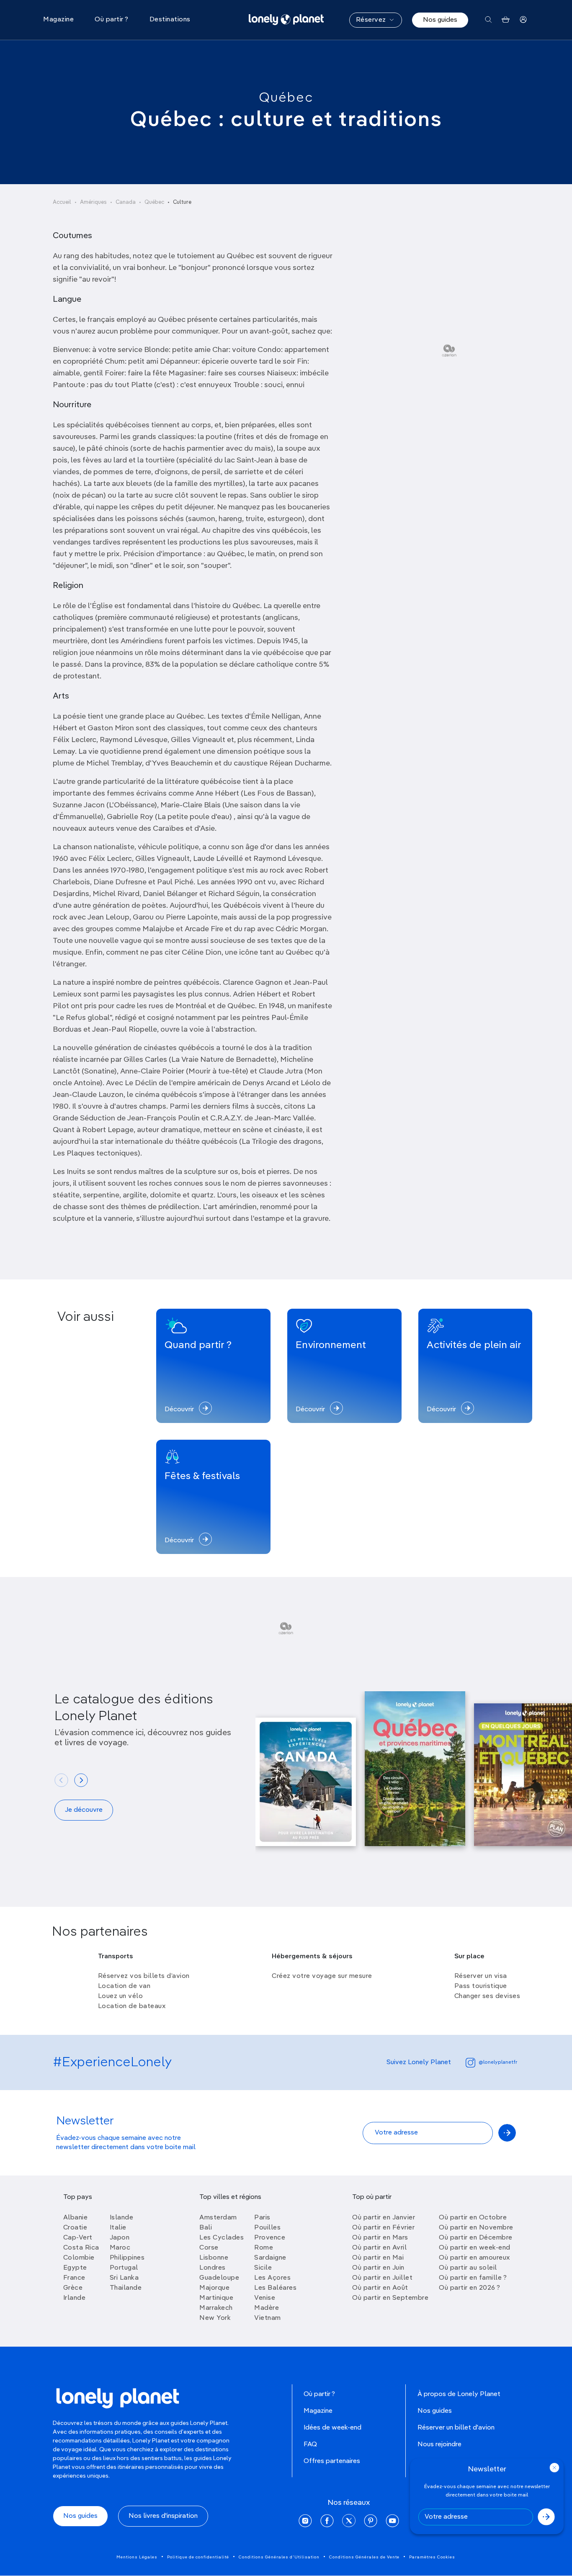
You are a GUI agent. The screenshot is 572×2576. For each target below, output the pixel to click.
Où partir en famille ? (473, 2278)
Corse (209, 2248)
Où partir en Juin (378, 2268)
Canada (126, 202)
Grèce (73, 2288)
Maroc (120, 2248)
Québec (286, 98)
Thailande (126, 2288)
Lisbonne (214, 2258)
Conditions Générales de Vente (364, 2557)
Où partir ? (319, 2394)
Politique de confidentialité (198, 2557)
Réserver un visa (481, 1976)
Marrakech (216, 2308)
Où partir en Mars (380, 2238)
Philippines (127, 2258)
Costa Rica (81, 2248)
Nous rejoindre (439, 2445)
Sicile (263, 2268)
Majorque (214, 2288)
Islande (122, 2218)
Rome (264, 2248)
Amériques (93, 202)
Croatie (75, 2228)
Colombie (79, 2258)
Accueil (62, 202)
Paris (262, 2218)
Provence (270, 2238)
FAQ (310, 2445)
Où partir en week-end (475, 2248)
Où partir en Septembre (390, 2298)
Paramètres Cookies (432, 2557)
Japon (120, 2238)
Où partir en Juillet (382, 2278)
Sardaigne (270, 2258)
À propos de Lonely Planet (459, 2394)
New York (215, 2318)
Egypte (75, 2268)
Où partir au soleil (468, 2268)
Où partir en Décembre (476, 2238)
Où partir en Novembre (476, 2228)
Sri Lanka (124, 2278)
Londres (213, 2268)
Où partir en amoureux (474, 2258)
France (74, 2278)
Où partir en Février (383, 2228)
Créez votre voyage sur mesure (322, 1976)
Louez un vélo (121, 1996)
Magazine (318, 2411)
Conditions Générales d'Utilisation (279, 2557)
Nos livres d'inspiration (163, 2516)
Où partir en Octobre (473, 2218)
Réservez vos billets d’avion (144, 1976)
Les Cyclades (222, 2238)
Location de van (124, 1986)
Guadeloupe (219, 2278)
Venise (265, 2298)
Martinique (216, 2298)
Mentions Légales (137, 2557)
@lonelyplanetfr (498, 2062)
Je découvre (84, 1810)
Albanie (76, 2218)
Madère (267, 2308)
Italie (118, 2228)
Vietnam (268, 2318)
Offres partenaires (332, 2461)
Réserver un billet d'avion (456, 2428)
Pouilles (267, 2228)
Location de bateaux (132, 2006)
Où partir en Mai (378, 2258)
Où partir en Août (380, 2288)
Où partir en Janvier (384, 2218)
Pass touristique (481, 1986)
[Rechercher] (488, 20)
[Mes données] (523, 20)
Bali (206, 2228)
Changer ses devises (487, 1996)
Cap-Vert (78, 2238)
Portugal (124, 2268)
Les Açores (272, 2278)
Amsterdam (218, 2218)
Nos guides (440, 20)
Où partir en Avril (379, 2248)
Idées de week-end (332, 2428)
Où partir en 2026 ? (470, 2288)
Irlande (75, 2298)
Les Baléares (275, 2288)
